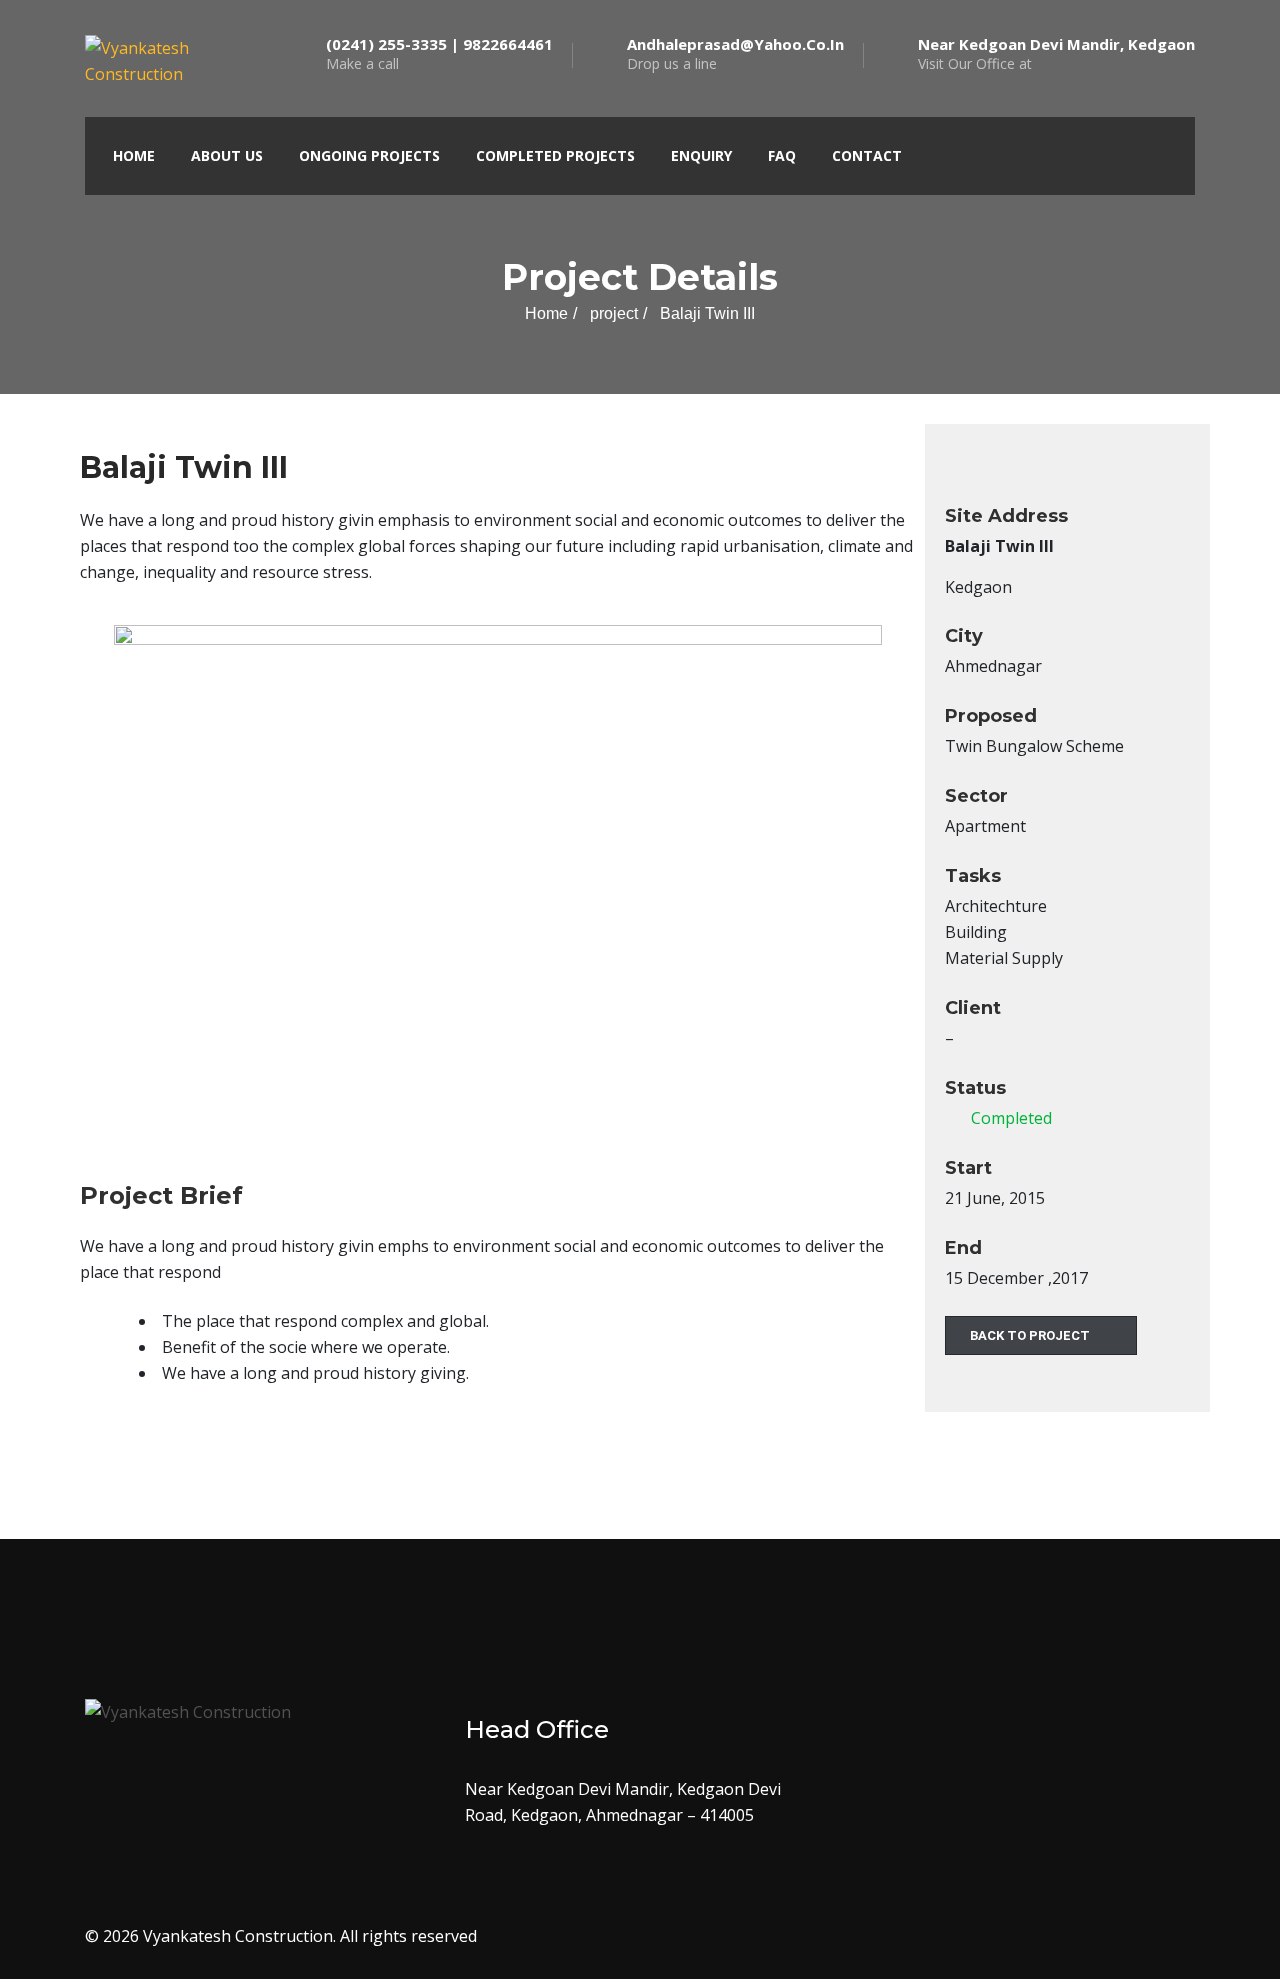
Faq (782, 155)
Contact (867, 155)
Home (134, 155)
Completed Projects (555, 155)
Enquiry (701, 155)
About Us (227, 155)
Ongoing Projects (369, 155)
